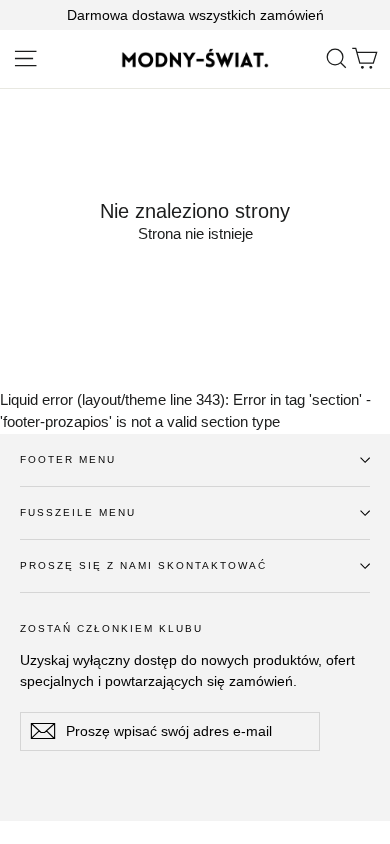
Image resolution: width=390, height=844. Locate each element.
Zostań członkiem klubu (111, 628)
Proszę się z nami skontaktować (143, 565)
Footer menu (68, 459)
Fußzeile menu (78, 512)
